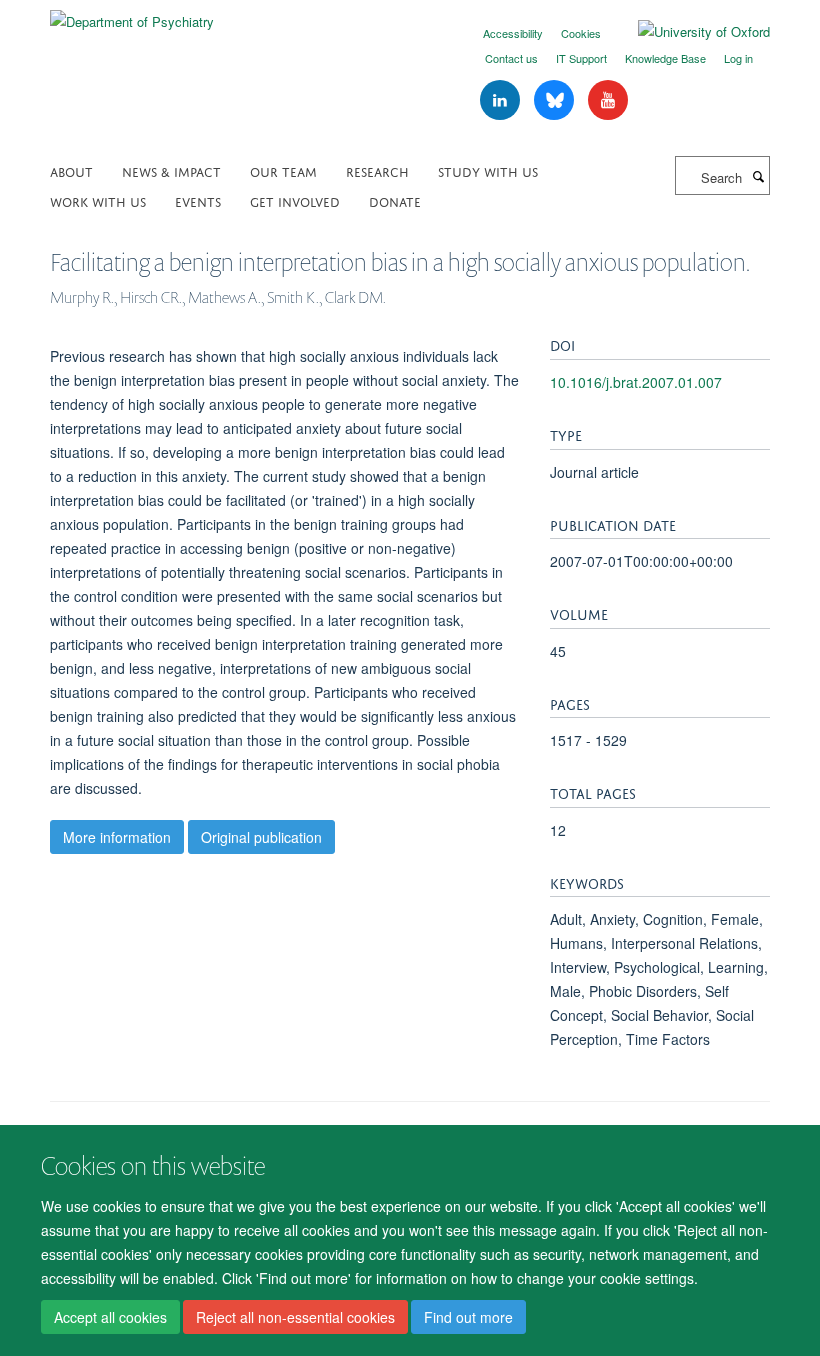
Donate (395, 200)
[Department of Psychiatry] (132, 14)
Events (198, 200)
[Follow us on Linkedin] (502, 100)
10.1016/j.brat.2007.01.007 (636, 382)
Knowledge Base (665, 58)
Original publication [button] (261, 837)
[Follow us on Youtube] (608, 100)
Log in (738, 58)
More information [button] (117, 837)
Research (377, 170)
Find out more (468, 1317)
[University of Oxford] (689, 32)
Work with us (98, 200)
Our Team (283, 170)
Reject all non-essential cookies (295, 1317)
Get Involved (295, 200)
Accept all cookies (110, 1317)
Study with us (488, 170)
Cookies (581, 33)
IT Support (581, 58)
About (71, 170)
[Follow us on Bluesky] (556, 100)
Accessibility (513, 33)
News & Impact (171, 170)
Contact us (511, 58)
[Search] (758, 176)
